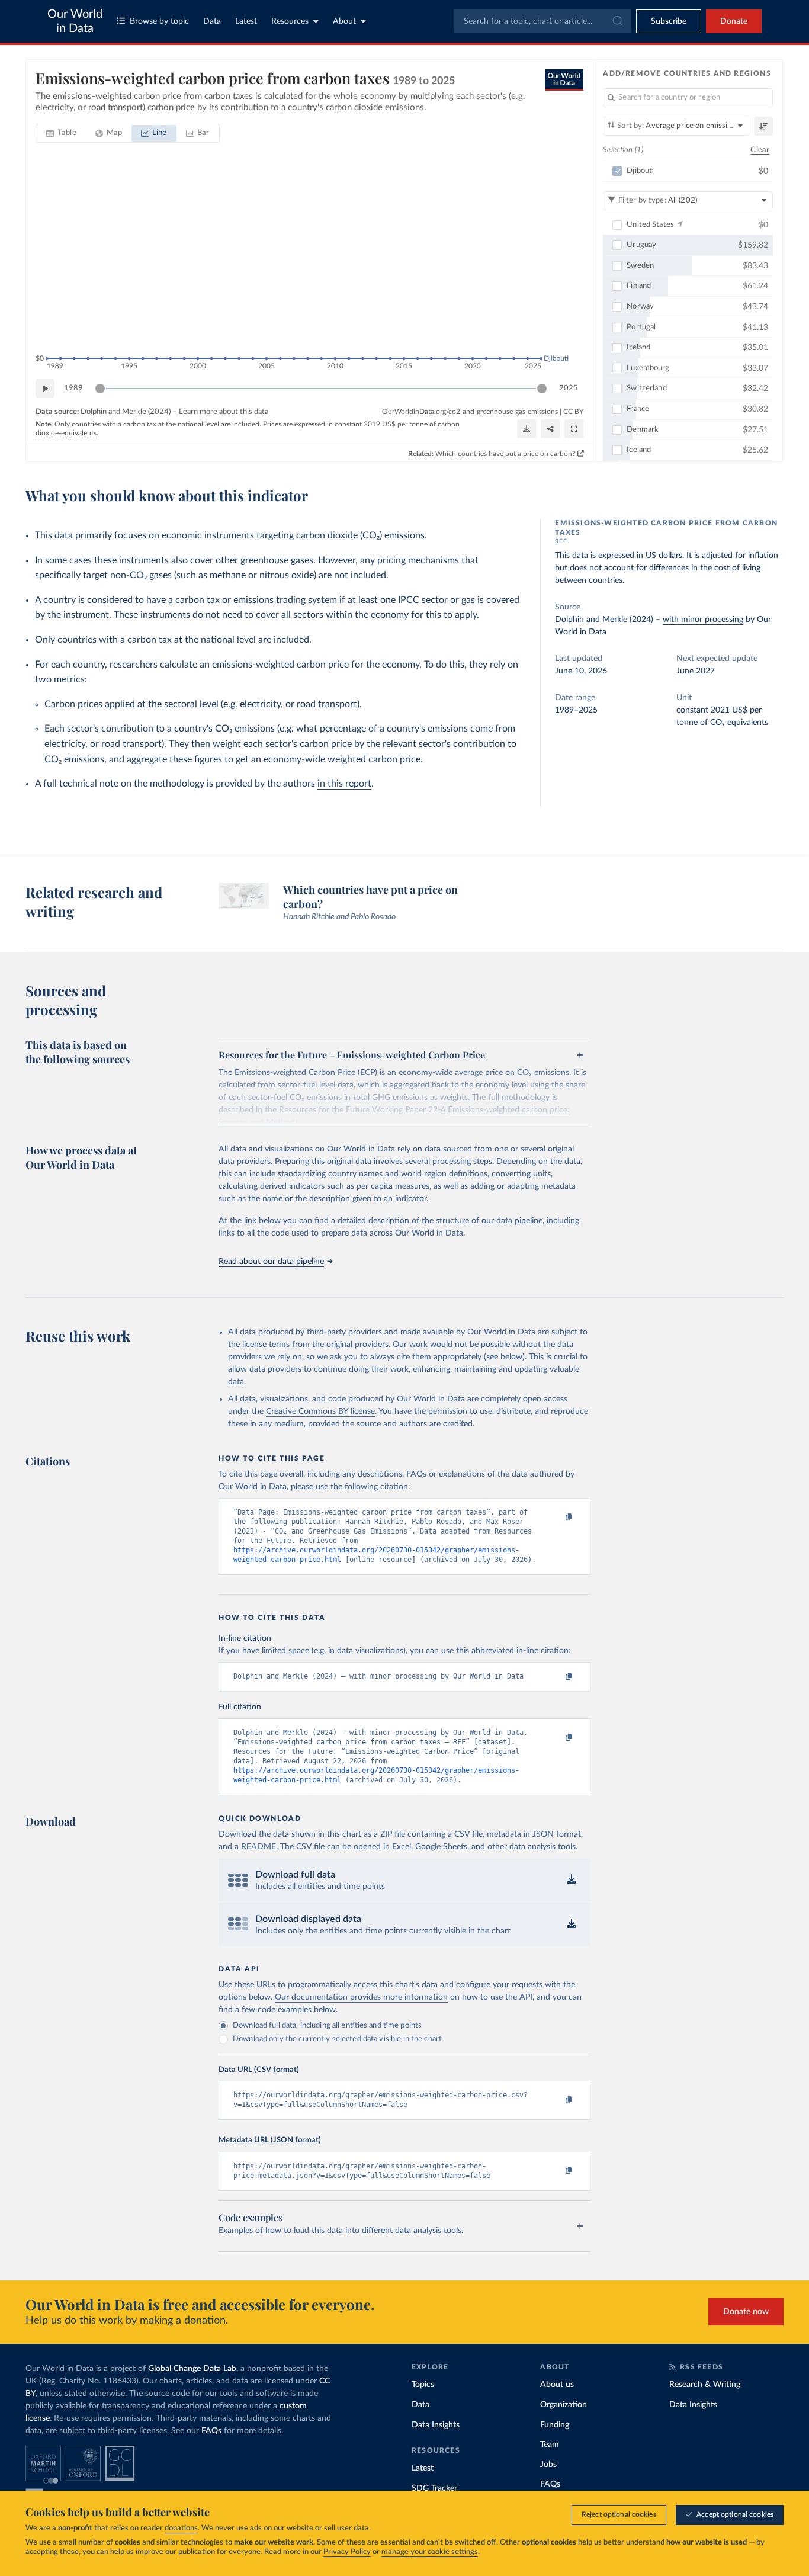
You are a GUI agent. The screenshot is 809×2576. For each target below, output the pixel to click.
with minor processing (703, 620)
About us (557, 2385)
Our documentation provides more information (361, 1997)
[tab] (61, 133)
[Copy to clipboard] (557, 1518)
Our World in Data (75, 21)
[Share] (550, 429)
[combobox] (542, 21)
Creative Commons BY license (320, 1411)
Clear (760, 150)
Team (550, 2445)
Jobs (548, 2465)
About (344, 21)
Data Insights (436, 2425)
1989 (73, 388)
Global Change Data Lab (192, 2369)
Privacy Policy (347, 2552)
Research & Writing (705, 2385)
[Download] (527, 429)
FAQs (211, 2431)
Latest (246, 21)
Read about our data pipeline (271, 1262)
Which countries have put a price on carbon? (505, 454)
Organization (564, 2405)
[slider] (100, 389)
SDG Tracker (434, 2488)
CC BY (573, 412)
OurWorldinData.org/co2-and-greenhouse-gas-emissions (470, 412)
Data (212, 21)
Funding (555, 2425)
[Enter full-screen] (574, 429)
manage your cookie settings (430, 2552)
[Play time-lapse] (45, 389)
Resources (290, 21)
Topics (423, 2385)
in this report (344, 784)
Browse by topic (159, 21)
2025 (569, 388)
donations (181, 2528)
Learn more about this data (224, 412)
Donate (734, 21)
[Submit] (617, 21)
